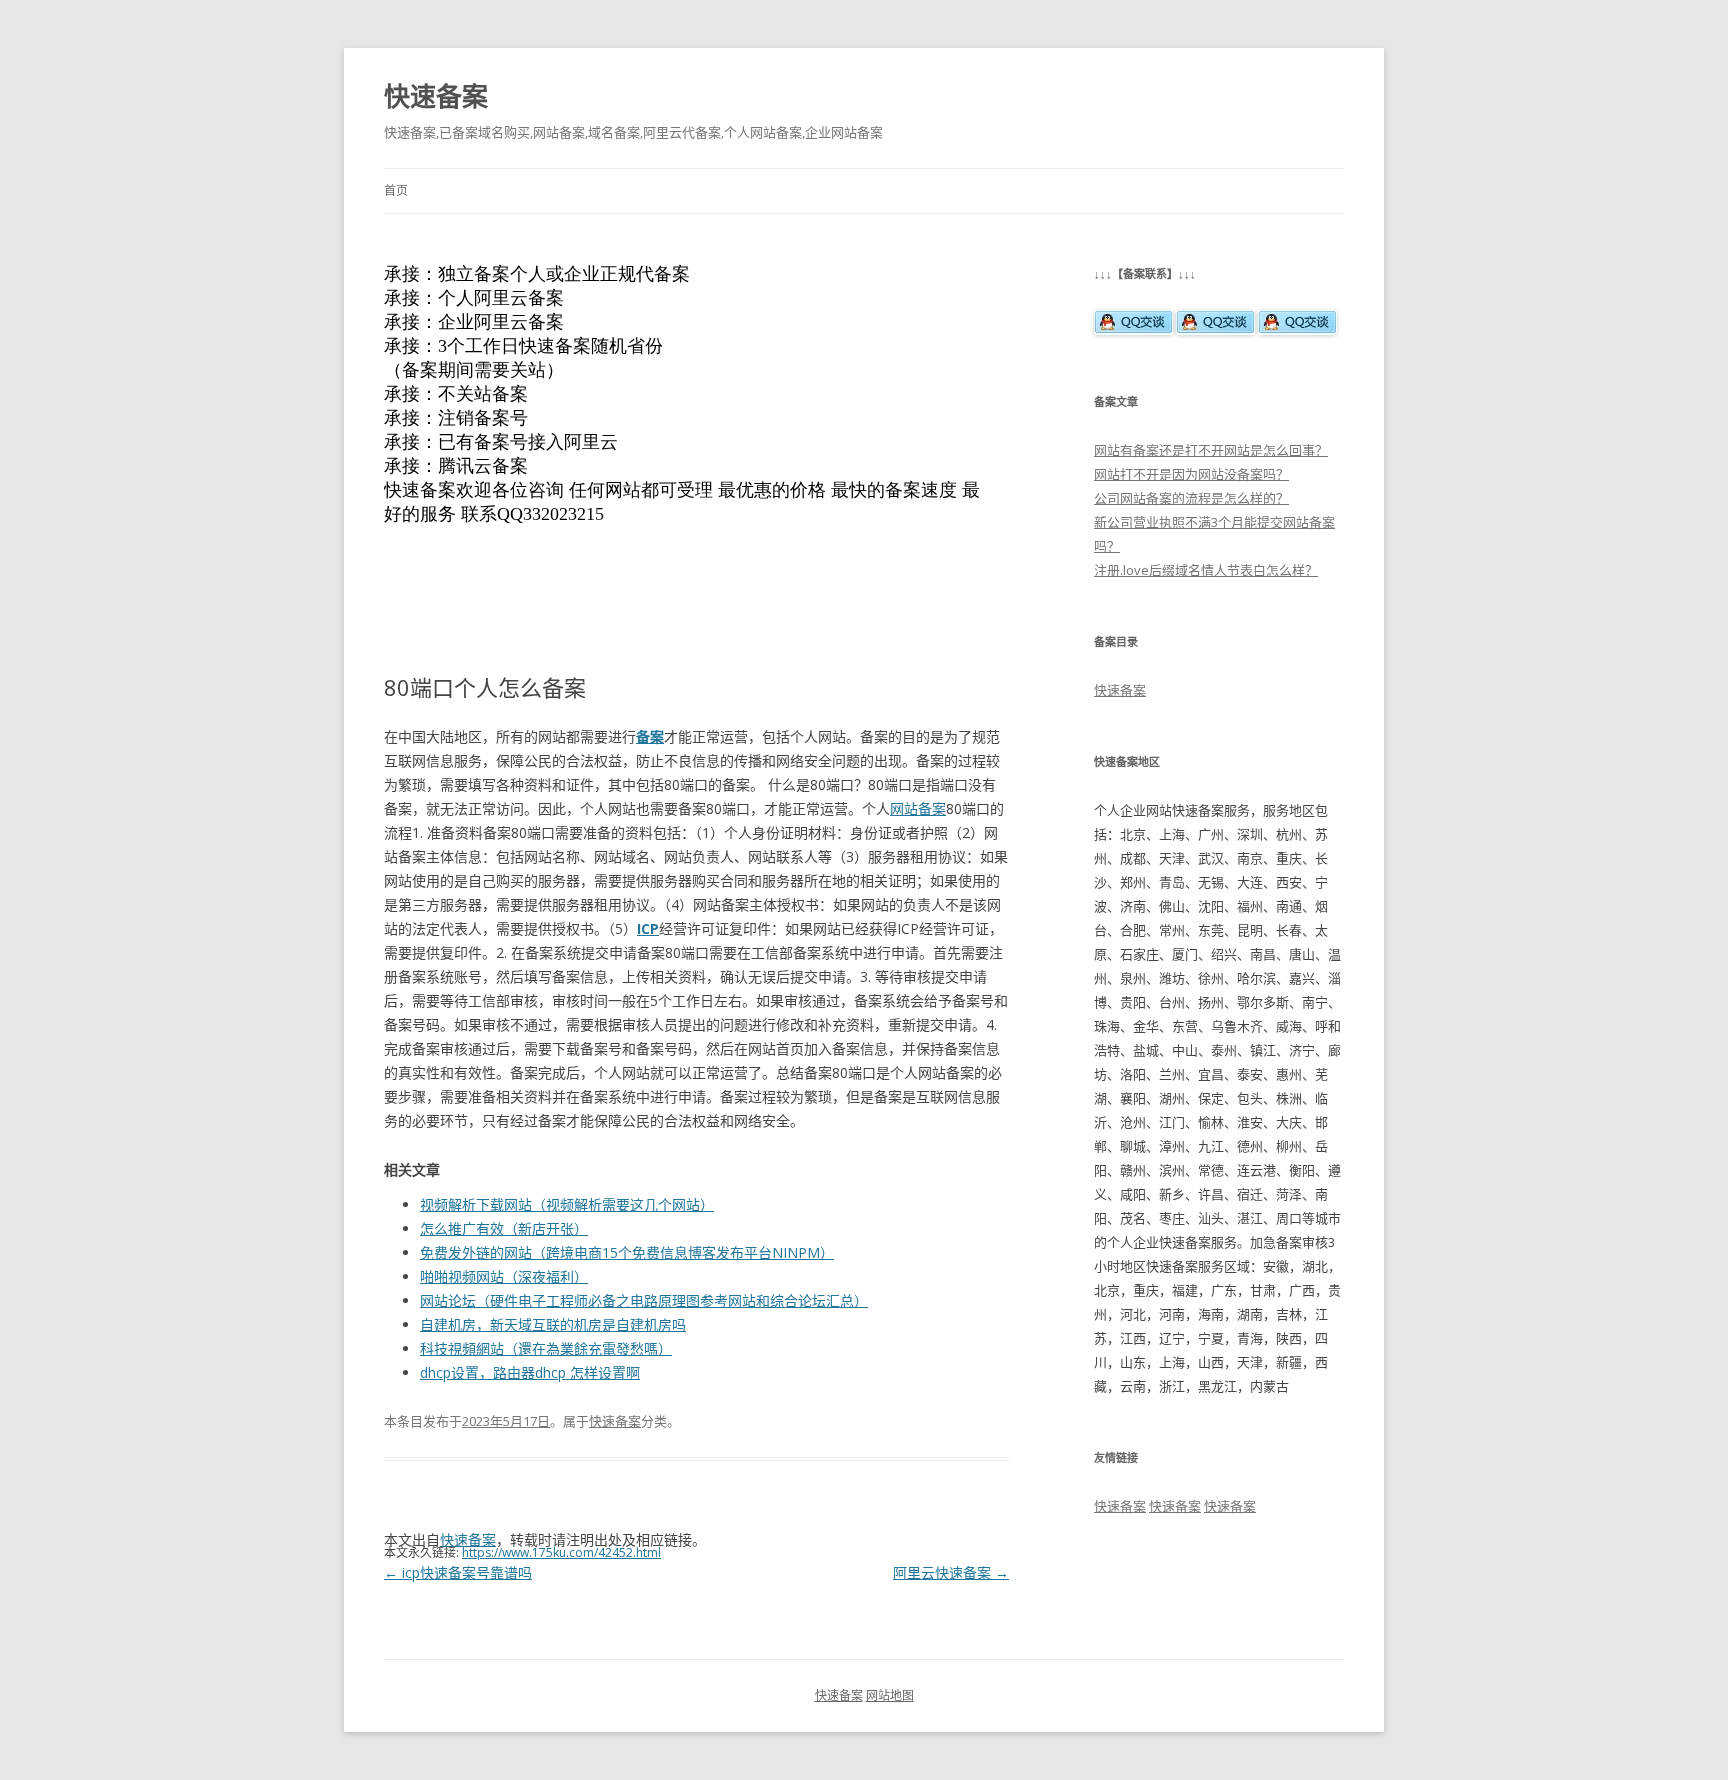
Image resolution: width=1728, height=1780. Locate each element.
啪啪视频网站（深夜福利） (504, 1276)
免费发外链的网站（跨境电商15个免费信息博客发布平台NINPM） (627, 1252)
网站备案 (918, 808)
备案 (650, 736)
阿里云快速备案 (951, 1572)
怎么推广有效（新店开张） (504, 1228)
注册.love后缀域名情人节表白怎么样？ (1206, 570)
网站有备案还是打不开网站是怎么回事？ (1211, 450)
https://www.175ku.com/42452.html (561, 1552)
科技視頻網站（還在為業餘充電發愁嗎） (546, 1348)
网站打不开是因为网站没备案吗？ (1191, 474)
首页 (396, 190)
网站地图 (890, 1695)
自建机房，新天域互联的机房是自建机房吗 (553, 1324)
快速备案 (436, 96)
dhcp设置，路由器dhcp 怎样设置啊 (530, 1372)
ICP (648, 928)
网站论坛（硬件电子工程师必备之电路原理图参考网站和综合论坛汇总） (644, 1300)
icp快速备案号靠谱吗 (458, 1572)
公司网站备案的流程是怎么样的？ (1191, 498)
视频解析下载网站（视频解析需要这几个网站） (567, 1204)
